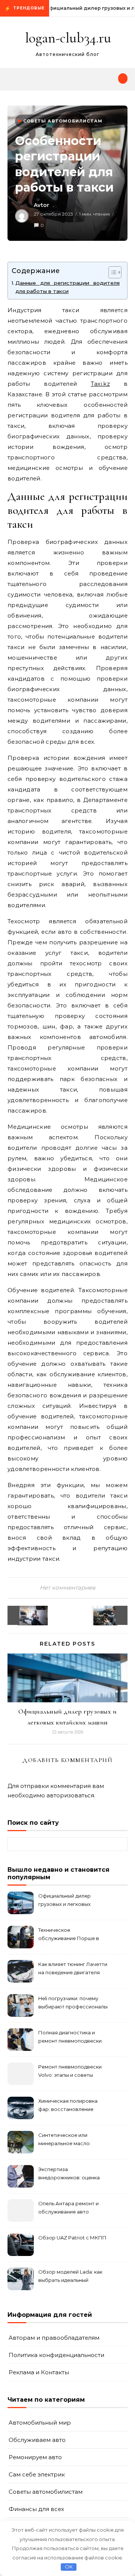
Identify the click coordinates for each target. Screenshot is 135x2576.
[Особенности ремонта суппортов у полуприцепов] (24, 1615)
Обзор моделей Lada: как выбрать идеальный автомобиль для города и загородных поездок (71, 2277)
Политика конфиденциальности (56, 2355)
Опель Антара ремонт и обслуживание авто (68, 2208)
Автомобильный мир (40, 2423)
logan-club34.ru (68, 38)
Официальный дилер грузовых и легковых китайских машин (64, 1901)
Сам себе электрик (37, 2474)
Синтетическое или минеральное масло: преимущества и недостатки (64, 2140)
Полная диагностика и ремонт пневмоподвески (70, 2037)
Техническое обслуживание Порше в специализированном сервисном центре (69, 1935)
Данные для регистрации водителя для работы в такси (67, 287)
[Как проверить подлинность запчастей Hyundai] (111, 1615)
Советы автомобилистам (63, 121)
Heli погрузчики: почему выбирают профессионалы (73, 2002)
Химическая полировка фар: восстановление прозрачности (68, 2106)
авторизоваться (70, 1795)
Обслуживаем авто (37, 2440)
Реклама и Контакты (39, 2372)
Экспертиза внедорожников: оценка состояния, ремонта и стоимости (69, 2174)
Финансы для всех (36, 2509)
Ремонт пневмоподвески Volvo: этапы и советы (70, 2071)
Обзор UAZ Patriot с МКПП (72, 2238)
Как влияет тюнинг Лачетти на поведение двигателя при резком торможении (73, 1969)
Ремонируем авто (35, 2457)
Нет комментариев (67, 1588)
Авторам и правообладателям (54, 2338)
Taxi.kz (100, 384)
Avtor (41, 205)
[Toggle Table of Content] (111, 272)
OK (69, 2567)
